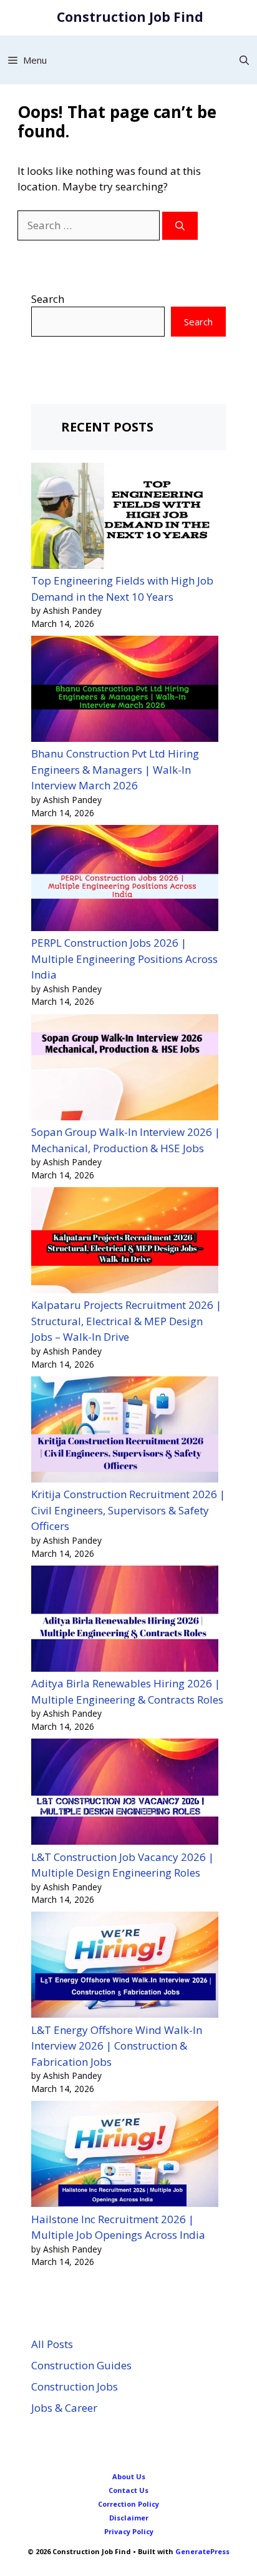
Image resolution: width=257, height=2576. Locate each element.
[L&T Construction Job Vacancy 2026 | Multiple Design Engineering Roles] (125, 1794)
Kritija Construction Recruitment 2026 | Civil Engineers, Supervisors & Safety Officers (128, 1510)
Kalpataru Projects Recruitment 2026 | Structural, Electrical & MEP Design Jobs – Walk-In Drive (126, 1321)
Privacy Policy (129, 2531)
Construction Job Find (130, 17)
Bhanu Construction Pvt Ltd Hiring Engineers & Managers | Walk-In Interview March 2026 (115, 769)
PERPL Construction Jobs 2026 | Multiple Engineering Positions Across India (124, 959)
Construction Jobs (75, 2386)
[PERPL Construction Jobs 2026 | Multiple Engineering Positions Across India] (125, 880)
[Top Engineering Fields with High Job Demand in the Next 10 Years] (125, 518)
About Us (129, 2476)
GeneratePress (202, 2551)
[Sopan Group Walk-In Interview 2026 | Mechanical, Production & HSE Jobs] (125, 1069)
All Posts (52, 2344)
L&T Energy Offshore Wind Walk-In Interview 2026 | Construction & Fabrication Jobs (117, 2046)
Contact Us (128, 2490)
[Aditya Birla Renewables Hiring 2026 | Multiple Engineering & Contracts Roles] (125, 1621)
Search (48, 299)
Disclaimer (129, 2518)
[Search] (180, 226)
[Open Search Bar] (244, 60)
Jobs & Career (64, 2408)
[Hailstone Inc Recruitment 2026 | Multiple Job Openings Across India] (125, 2156)
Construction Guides (81, 2365)
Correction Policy (128, 2504)
